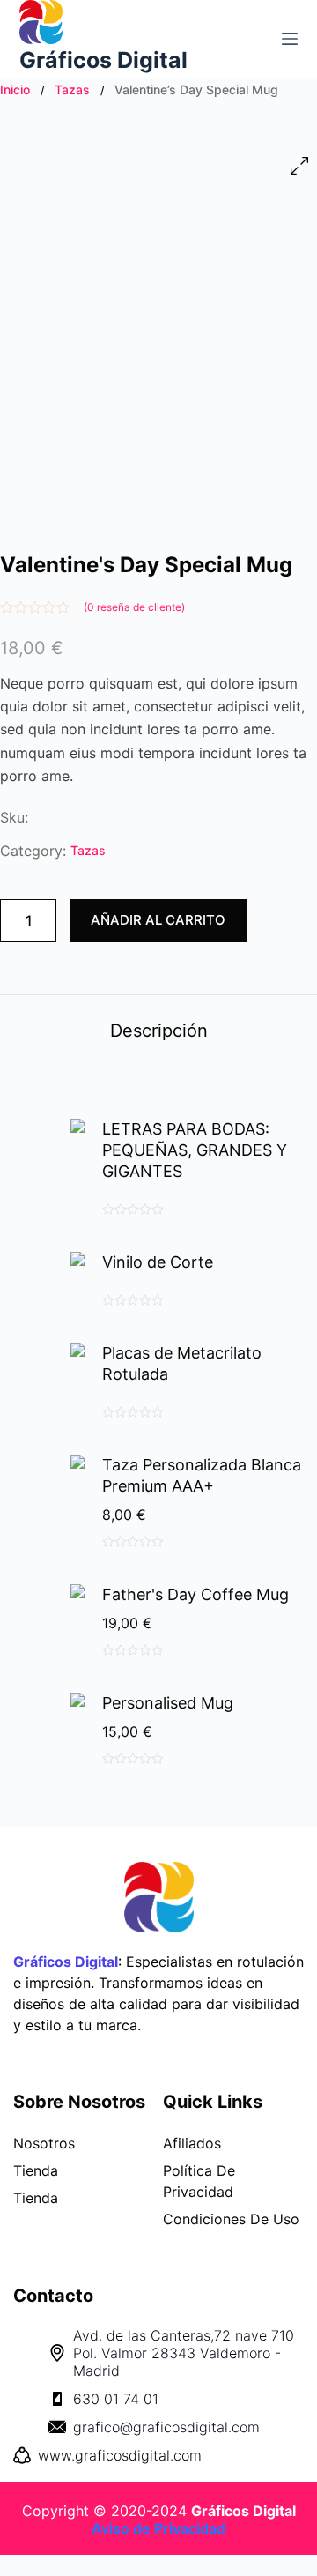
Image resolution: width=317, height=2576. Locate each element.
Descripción (159, 1031)
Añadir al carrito (158, 920)
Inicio (15, 89)
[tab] (158, 1030)
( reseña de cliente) (134, 607)
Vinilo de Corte (158, 1262)
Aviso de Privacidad (158, 2528)
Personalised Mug (168, 1703)
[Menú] (290, 39)
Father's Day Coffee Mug (195, 1594)
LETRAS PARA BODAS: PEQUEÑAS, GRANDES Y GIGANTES (195, 1150)
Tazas (72, 89)
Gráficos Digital (103, 60)
